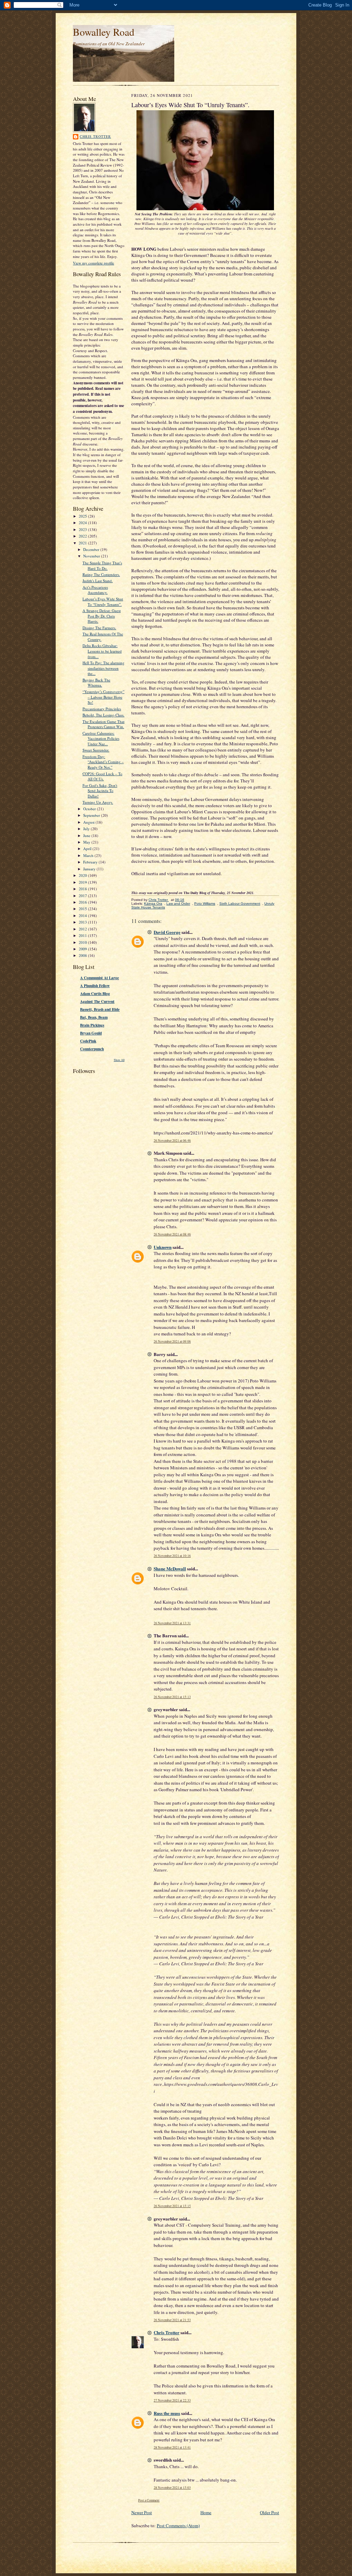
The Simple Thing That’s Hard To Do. (102, 566)
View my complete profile (93, 263)
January (90, 869)
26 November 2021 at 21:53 (172, 2320)
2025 (83, 516)
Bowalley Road (104, 32)
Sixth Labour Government (240, 903)
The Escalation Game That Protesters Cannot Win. (103, 724)
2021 (83, 543)
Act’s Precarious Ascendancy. (95, 590)
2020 (83, 875)
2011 (83, 935)
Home (206, 2512)
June (87, 835)
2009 (83, 949)
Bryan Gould (91, 1033)
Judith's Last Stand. (98, 581)
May (87, 842)
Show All (119, 1060)
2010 (83, 942)
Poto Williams (205, 903)
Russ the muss (167, 2413)
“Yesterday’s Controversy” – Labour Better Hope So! (103, 697)
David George (167, 932)
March (89, 855)
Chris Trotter (95, 136)
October (90, 809)
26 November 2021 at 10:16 (172, 1556)
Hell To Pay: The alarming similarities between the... (103, 668)
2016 (83, 902)
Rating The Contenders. (101, 574)
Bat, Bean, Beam (94, 1017)
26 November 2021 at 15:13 (172, 1697)
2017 (83, 896)
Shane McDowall (170, 1568)
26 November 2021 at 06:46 (172, 1140)
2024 (83, 523)
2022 (83, 536)
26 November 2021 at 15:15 (172, 2206)
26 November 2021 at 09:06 (172, 1341)
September (92, 815)
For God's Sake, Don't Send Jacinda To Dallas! (100, 791)
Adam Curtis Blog (95, 994)
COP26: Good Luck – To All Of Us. (102, 776)
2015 (83, 909)
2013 (83, 922)
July (87, 829)
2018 (83, 889)
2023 (83, 529)
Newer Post (142, 2512)
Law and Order (178, 903)
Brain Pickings (92, 1025)
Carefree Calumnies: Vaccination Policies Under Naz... (101, 738)
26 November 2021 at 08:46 (172, 1234)
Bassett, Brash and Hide (100, 1009)
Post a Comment (149, 2500)
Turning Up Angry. (98, 802)
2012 (83, 929)
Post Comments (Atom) (178, 2526)
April (88, 849)
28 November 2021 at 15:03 (172, 2488)
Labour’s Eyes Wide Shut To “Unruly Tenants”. (103, 602)
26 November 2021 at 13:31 (172, 1623)
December (92, 549)
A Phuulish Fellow (95, 986)
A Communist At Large (100, 978)
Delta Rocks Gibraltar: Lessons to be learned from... (102, 651)
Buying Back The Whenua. (96, 683)
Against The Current (97, 1002)
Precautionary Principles (102, 709)
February (91, 862)
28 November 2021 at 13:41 (172, 2447)
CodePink (88, 1041)
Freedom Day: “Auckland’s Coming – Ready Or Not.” (103, 762)
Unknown (163, 1247)
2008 (83, 955)
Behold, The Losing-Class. (103, 715)
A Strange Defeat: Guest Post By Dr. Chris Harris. (102, 616)
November (92, 556)
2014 (83, 916)
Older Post (269, 2512)
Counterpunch (92, 1049)
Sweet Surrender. (96, 750)
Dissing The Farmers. (99, 628)
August (89, 822)
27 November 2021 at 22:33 (172, 2400)
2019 (83, 882)
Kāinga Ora (153, 903)
